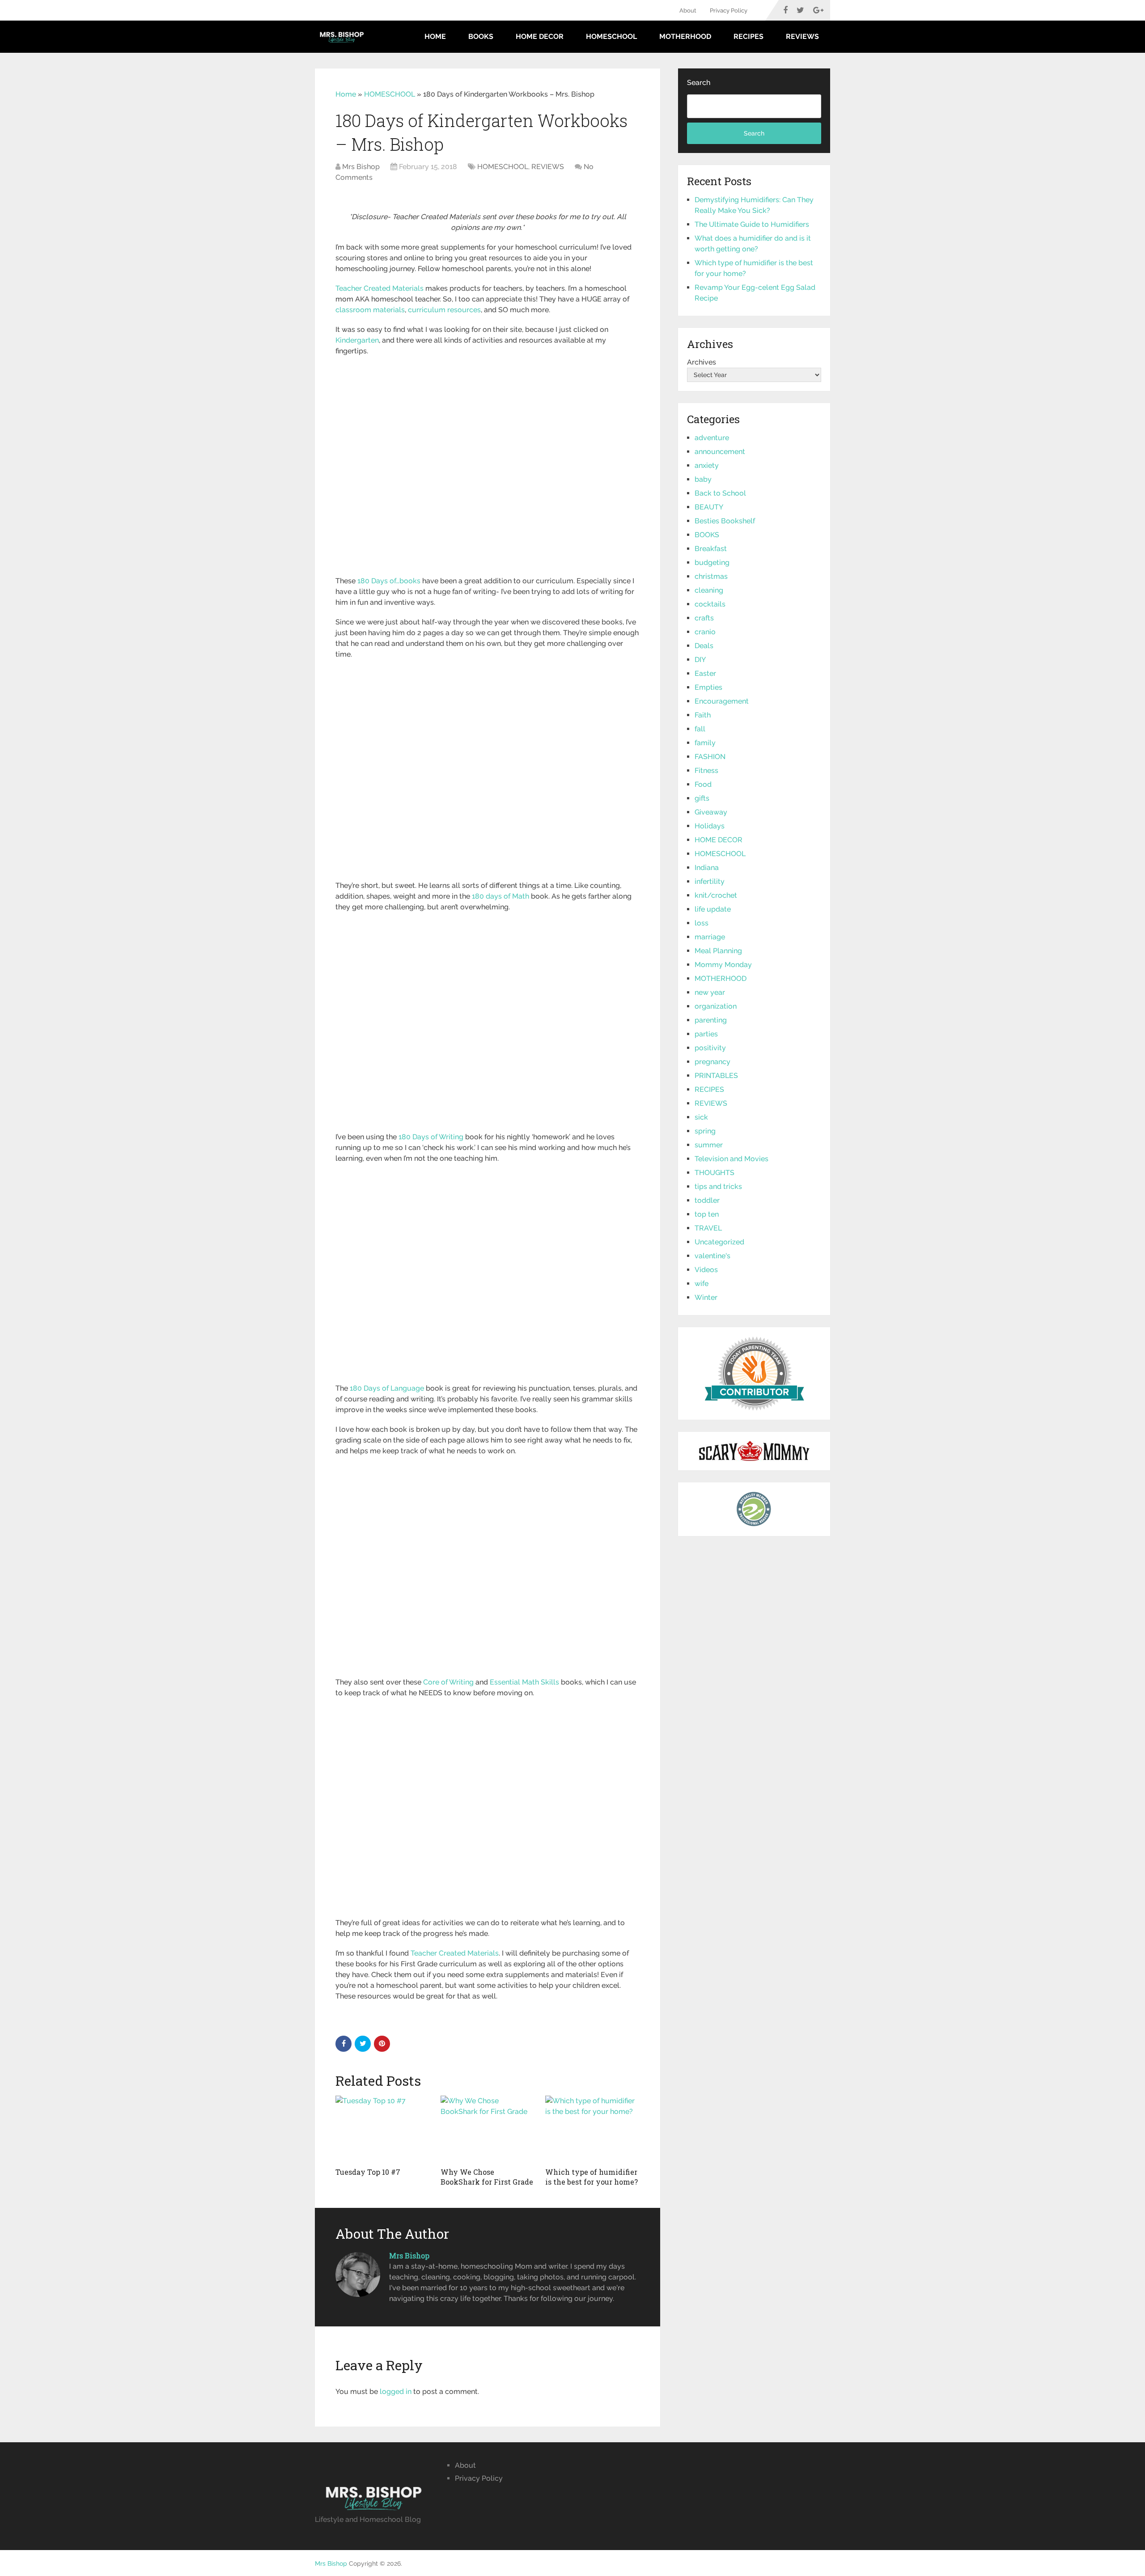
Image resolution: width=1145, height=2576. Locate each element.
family (705, 743)
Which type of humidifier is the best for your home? (592, 2177)
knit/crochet (716, 895)
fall (700, 729)
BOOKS (481, 36)
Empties (708, 687)
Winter (706, 1297)
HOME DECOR (540, 36)
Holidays (710, 826)
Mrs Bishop (361, 167)
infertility (710, 881)
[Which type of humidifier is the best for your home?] (592, 2129)
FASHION (710, 757)
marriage (710, 937)
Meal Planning (718, 951)
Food (703, 784)
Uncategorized (719, 1242)
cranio (705, 632)
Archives (702, 362)
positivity (710, 1048)
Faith (703, 715)
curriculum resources (444, 310)
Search (699, 83)
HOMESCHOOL (611, 36)
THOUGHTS (715, 1173)
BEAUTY (709, 507)
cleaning (709, 590)
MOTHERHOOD (685, 36)
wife (702, 1284)
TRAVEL (708, 1228)
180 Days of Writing (431, 1137)
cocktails (710, 604)
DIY (700, 660)
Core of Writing (448, 1682)
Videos (706, 1270)
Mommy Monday (723, 965)
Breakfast (711, 549)
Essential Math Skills (524, 1682)
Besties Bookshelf (725, 521)
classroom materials (370, 310)
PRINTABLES (716, 1076)
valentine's (712, 1256)
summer (709, 1145)
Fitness (706, 770)
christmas (711, 576)
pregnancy (712, 1062)
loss (702, 923)
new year (710, 992)
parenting (711, 1020)
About (688, 11)
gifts (702, 798)
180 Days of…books (389, 581)
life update (713, 909)
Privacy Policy (729, 11)
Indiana (707, 868)
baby (703, 479)
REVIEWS (802, 36)
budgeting (712, 562)
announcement (720, 452)
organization (716, 1006)
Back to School (720, 493)
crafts (704, 618)
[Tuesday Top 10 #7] (383, 2129)
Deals (704, 646)
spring (705, 1131)
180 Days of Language (387, 1388)
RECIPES (748, 36)
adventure (712, 438)
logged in (396, 2391)
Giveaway (711, 812)
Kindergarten (357, 340)
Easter (705, 673)
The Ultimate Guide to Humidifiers (752, 224)
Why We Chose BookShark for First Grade (487, 2177)
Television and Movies (732, 1159)
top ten (707, 1214)
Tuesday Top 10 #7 (368, 2172)
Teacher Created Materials (380, 288)
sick (701, 1117)
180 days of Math (500, 896)
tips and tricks (718, 1186)
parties (706, 1034)
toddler (707, 1200)
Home (435, 36)
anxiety (707, 465)
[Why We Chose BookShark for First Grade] (488, 2129)
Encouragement (722, 701)
